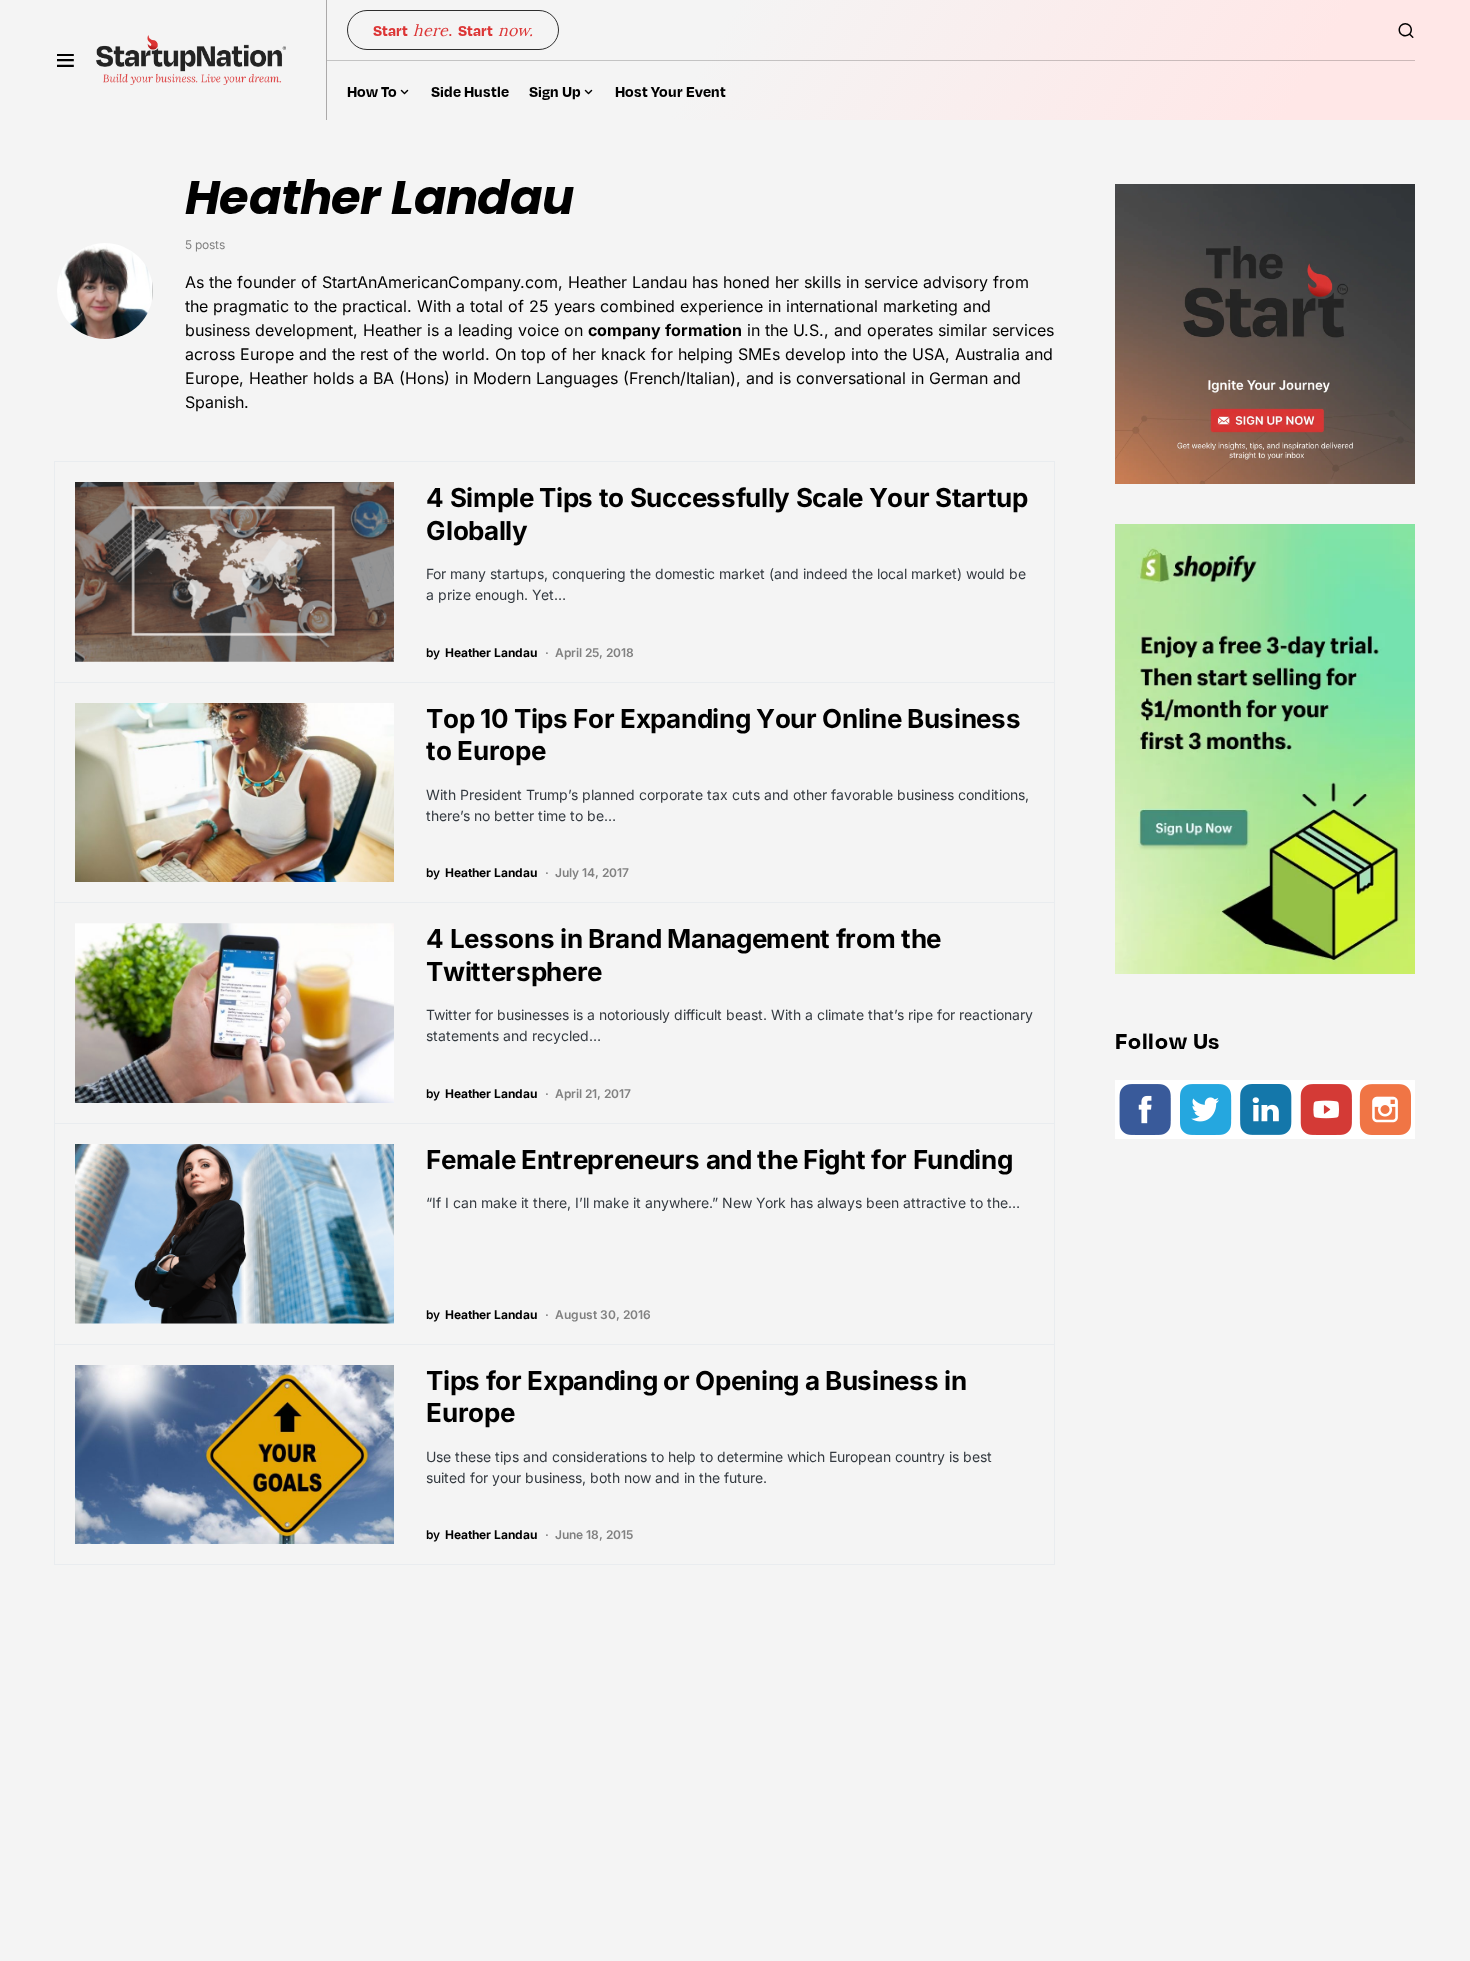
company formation (665, 330)
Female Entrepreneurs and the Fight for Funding (719, 1159)
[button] (65, 60)
